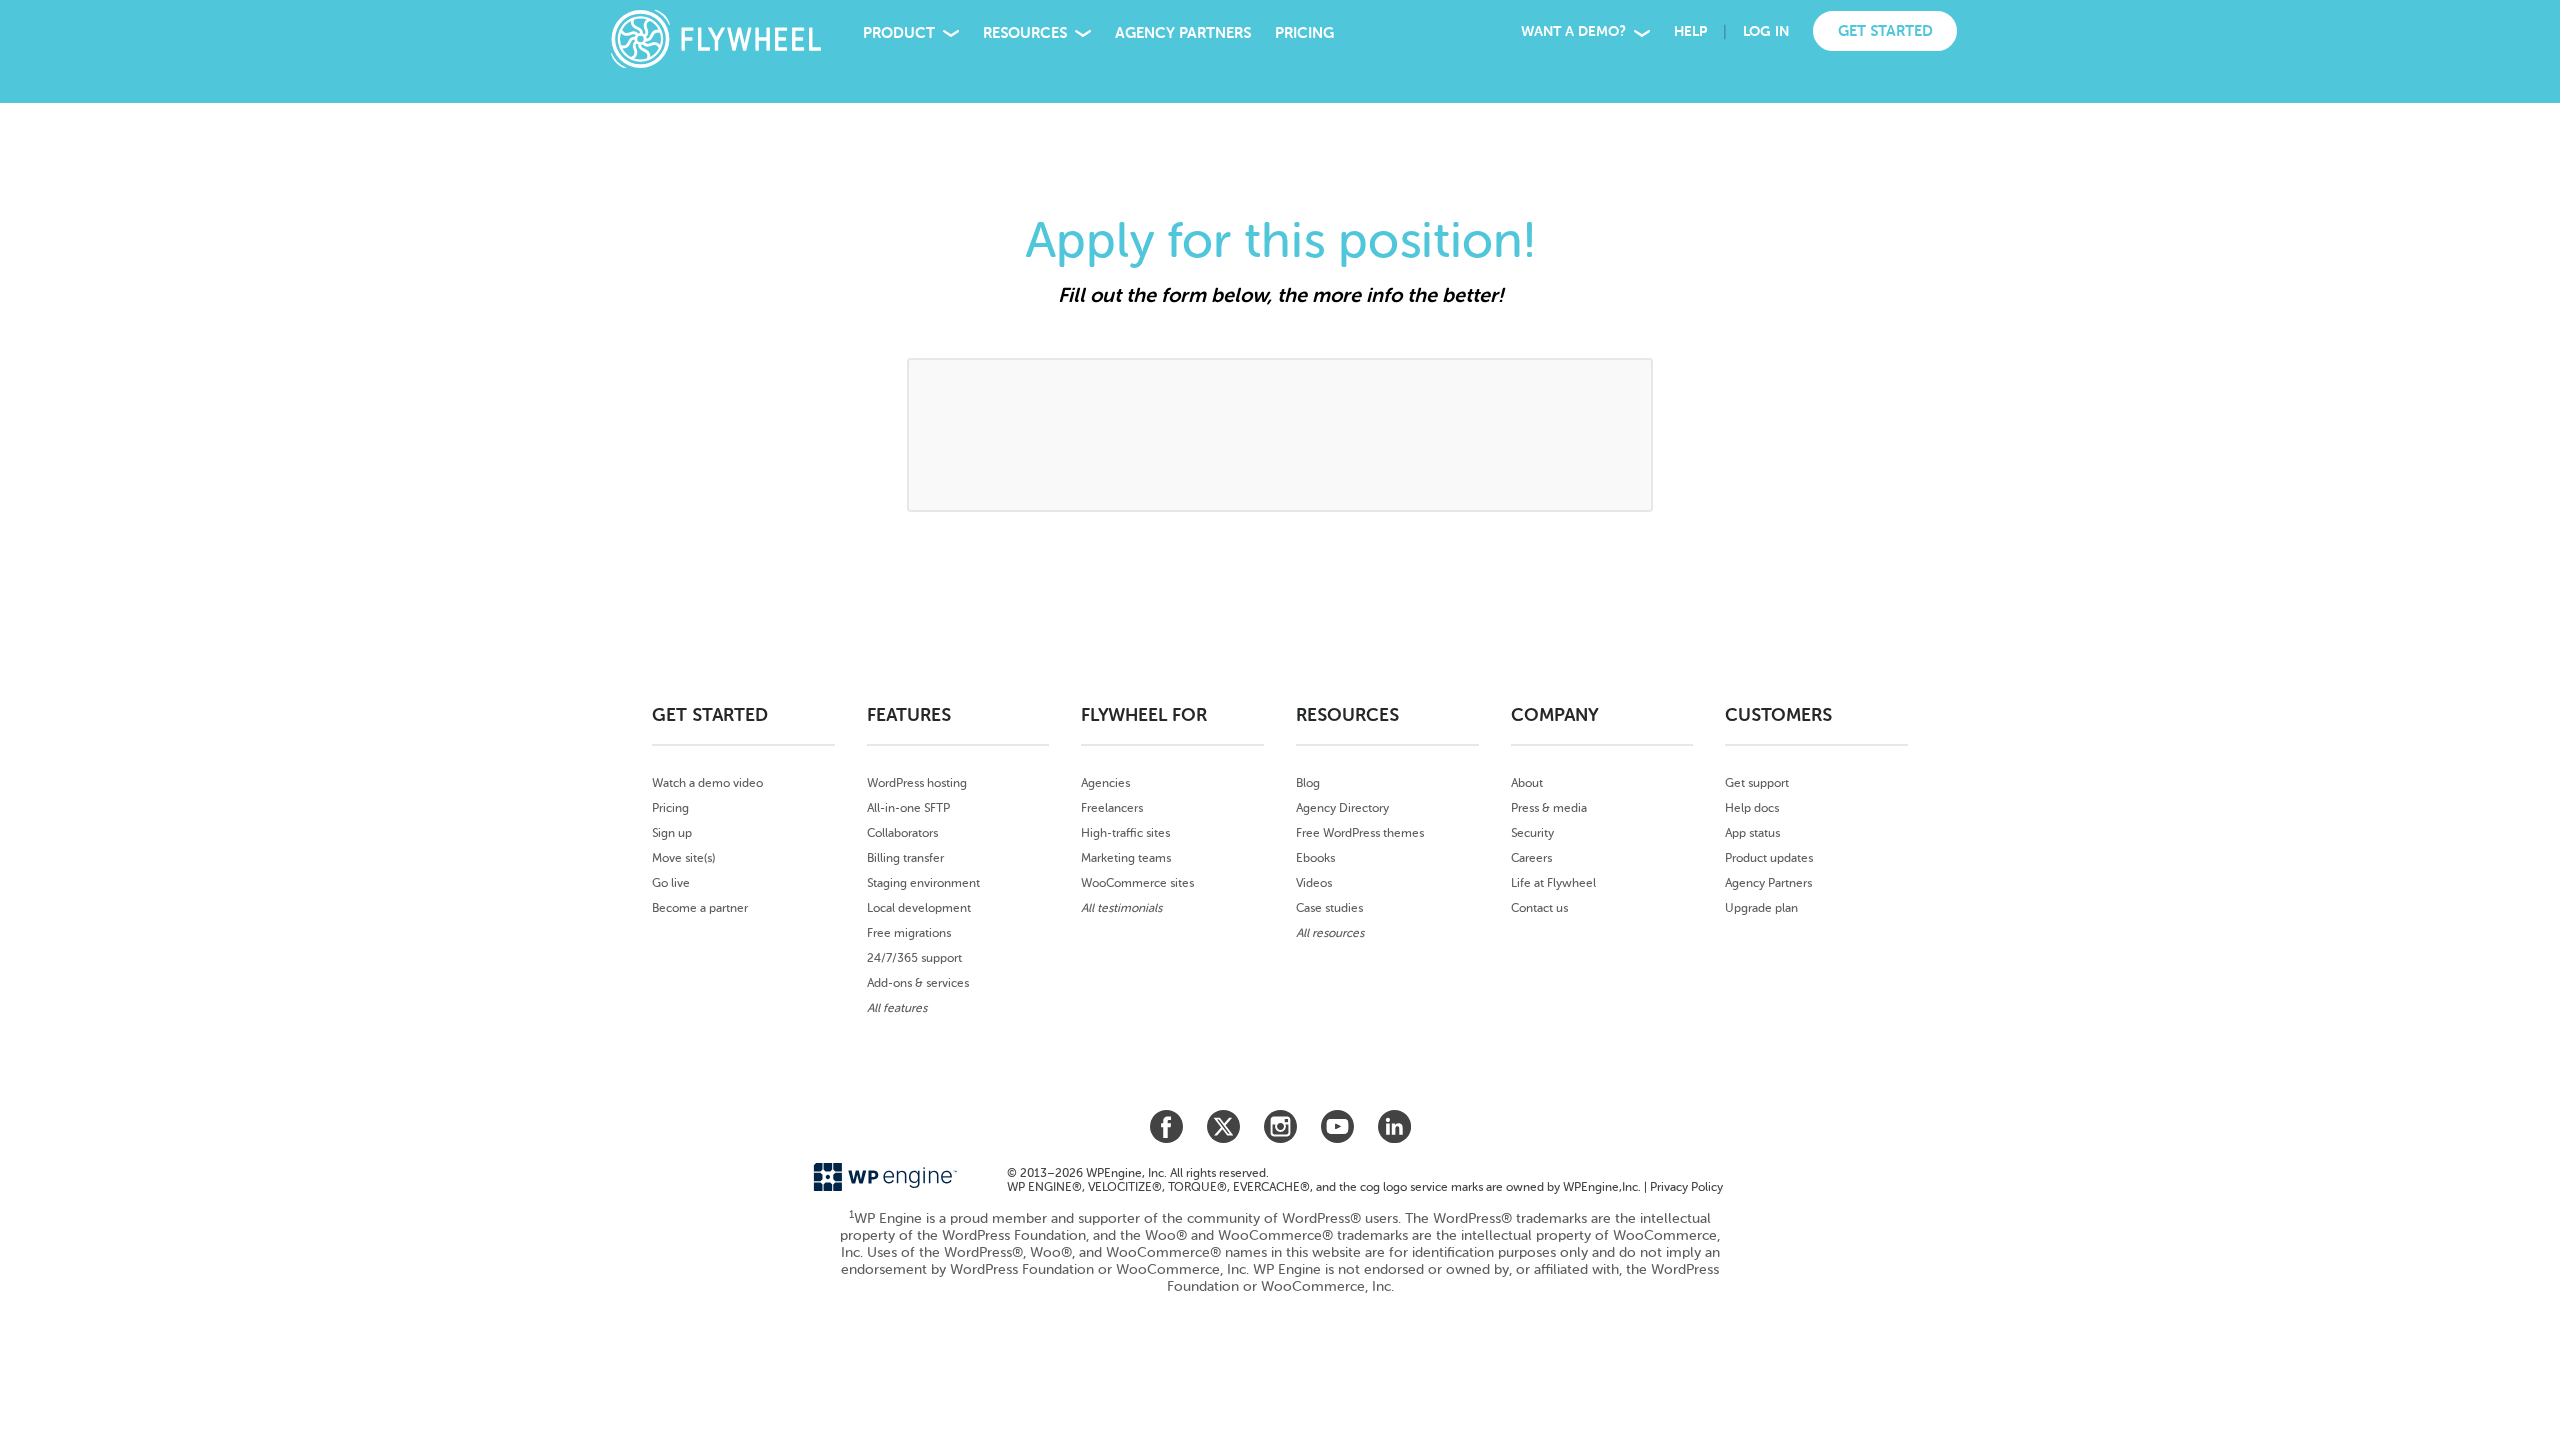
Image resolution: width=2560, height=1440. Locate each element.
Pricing (1304, 33)
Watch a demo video (707, 783)
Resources (1025, 33)
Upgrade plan (1761, 908)
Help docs (1752, 808)
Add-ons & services (918, 983)
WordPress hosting (917, 783)
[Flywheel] (705, 38)
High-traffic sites (1125, 833)
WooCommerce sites (1137, 883)
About (1527, 783)
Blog (1308, 783)
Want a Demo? (1573, 31)
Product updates (1769, 858)
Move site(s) (683, 858)
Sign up (672, 833)
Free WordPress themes (1360, 833)
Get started (1885, 31)
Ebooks (1315, 858)
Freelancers (1112, 808)
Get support (1757, 783)
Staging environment (923, 883)
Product (899, 33)
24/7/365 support (914, 958)
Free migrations (909, 933)
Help (1690, 31)
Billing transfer (905, 858)
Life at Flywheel (1553, 883)
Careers (1531, 858)
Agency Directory (1342, 808)
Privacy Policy (1686, 1187)
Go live (671, 883)
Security (1532, 833)
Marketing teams (1126, 858)
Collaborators (902, 833)
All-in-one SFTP (908, 808)
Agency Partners (1183, 33)
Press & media (1549, 808)
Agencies (1105, 783)
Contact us (1539, 908)
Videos (1314, 883)
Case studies (1329, 908)
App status (1752, 833)
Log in (1766, 31)
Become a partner (700, 908)
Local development (919, 908)
